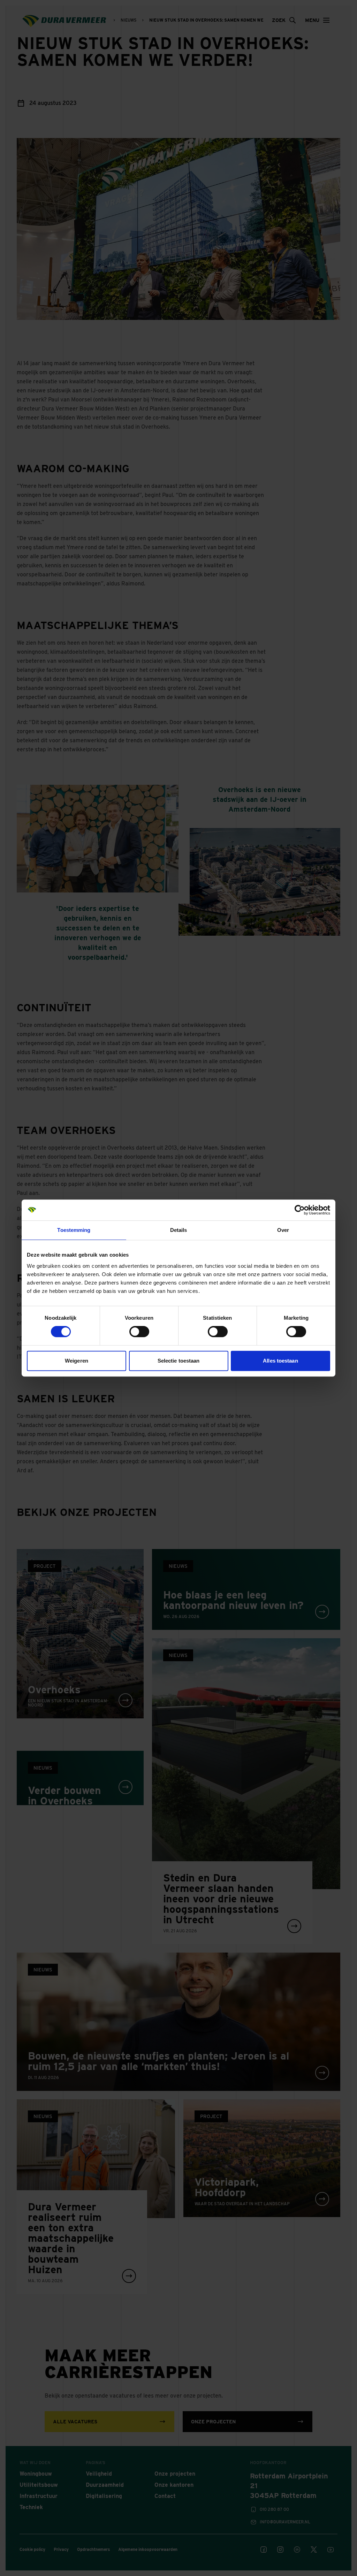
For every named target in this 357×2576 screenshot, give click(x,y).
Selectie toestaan (179, 1361)
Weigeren (77, 1361)
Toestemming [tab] (74, 1230)
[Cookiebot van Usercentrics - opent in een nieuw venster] (300, 1210)
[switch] (139, 1332)
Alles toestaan (280, 1361)
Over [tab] (283, 1230)
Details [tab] (179, 1230)
